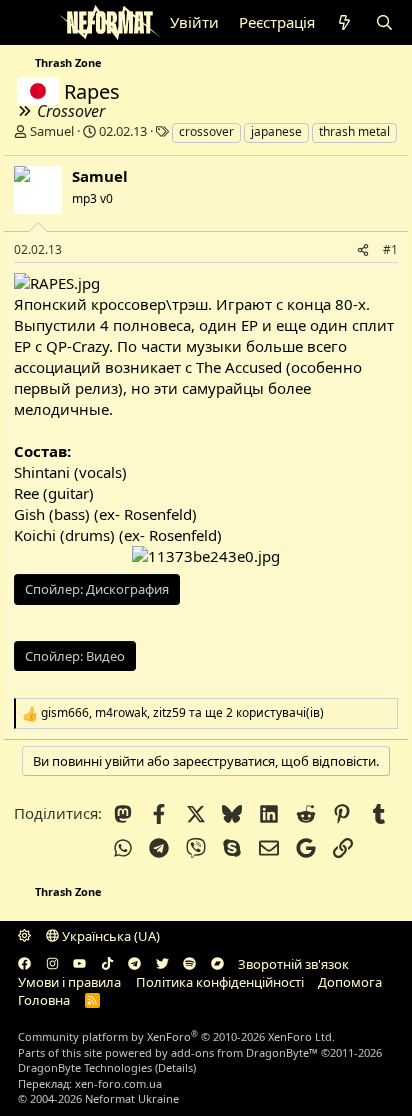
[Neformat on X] (162, 964)
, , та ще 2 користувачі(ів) (182, 713)
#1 (390, 249)
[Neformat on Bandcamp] (217, 964)
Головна (44, 1000)
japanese (276, 131)
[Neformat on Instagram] (52, 964)
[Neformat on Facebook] (24, 964)
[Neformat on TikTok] (107, 964)
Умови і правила (69, 982)
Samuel (52, 131)
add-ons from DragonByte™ (244, 1052)
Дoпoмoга (350, 982)
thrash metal (354, 131)
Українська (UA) (109, 936)
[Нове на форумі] (344, 22)
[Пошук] (384, 22)
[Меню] (31, 23)
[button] (24, 936)
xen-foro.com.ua (118, 1083)
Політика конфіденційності (220, 982)
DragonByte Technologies (85, 1067)
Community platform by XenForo (176, 1036)
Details (175, 1067)
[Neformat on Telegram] (134, 964)
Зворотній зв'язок (293, 964)
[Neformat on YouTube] (79, 964)
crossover (206, 131)
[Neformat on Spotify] (189, 964)
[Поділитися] (363, 250)
